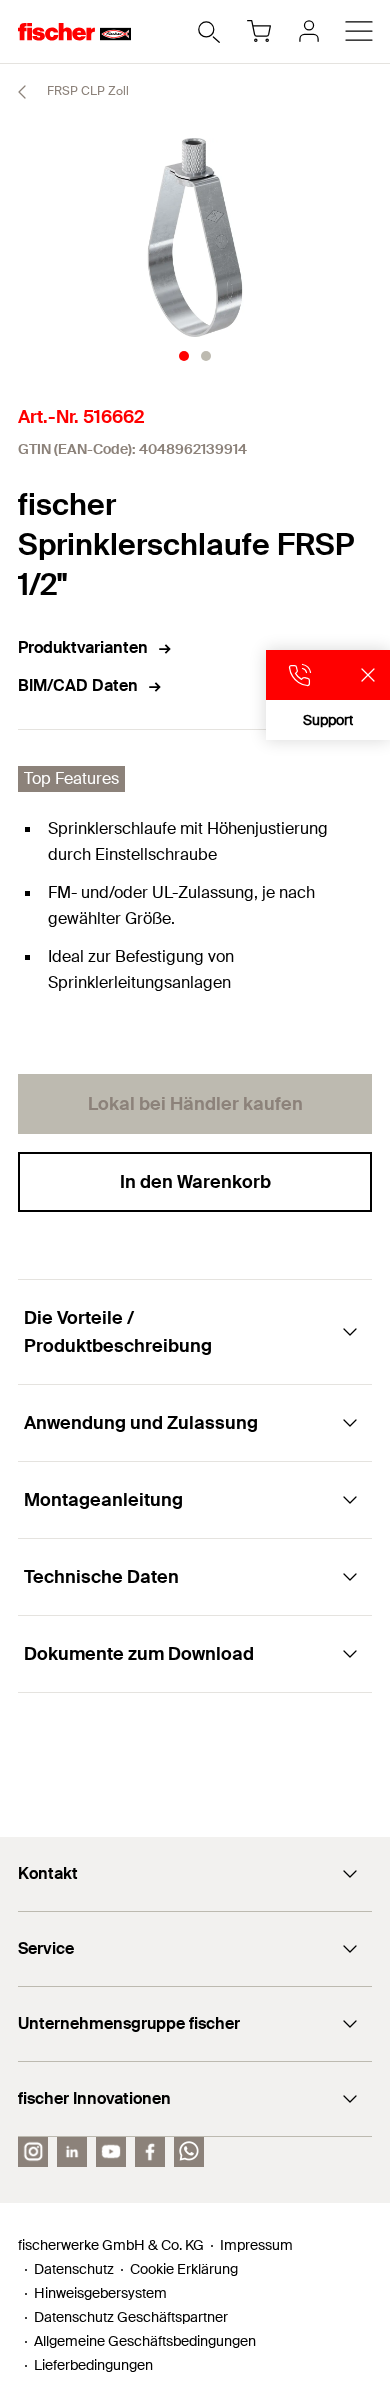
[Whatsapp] (189, 2152)
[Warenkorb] (259, 31)
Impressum (256, 2245)
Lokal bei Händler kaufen (195, 1104)
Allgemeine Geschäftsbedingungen (145, 2341)
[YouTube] (111, 2152)
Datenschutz (74, 2269)
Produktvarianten (83, 647)
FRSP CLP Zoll (86, 91)
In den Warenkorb (195, 1182)
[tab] (184, 356)
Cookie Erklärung (184, 2269)
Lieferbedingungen (93, 2365)
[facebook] (150, 2152)
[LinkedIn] (72, 2152)
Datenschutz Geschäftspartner (131, 2317)
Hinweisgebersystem (100, 2293)
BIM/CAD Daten (78, 685)
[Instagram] (33, 2152)
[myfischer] (309, 31)
